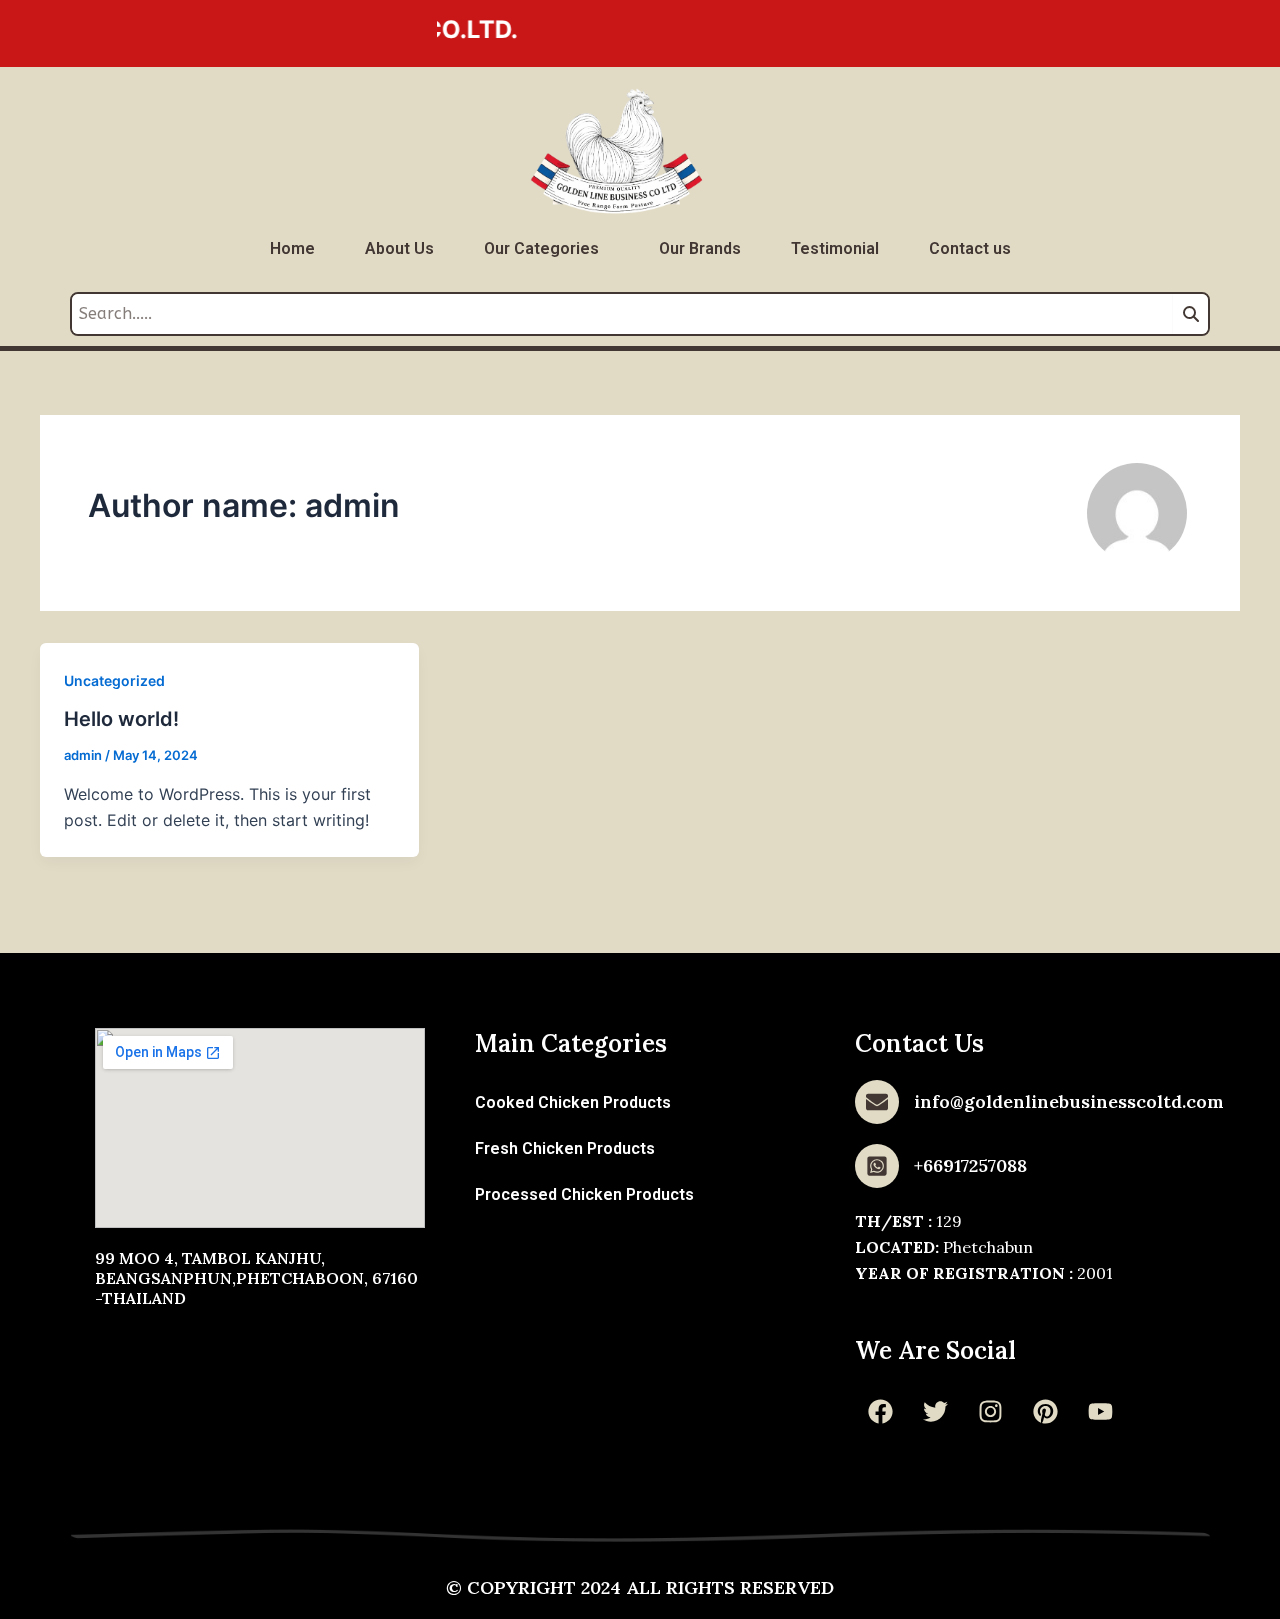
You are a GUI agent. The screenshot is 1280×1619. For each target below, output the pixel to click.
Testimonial (835, 248)
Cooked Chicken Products (573, 1102)
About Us (399, 248)
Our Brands (700, 248)
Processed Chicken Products (584, 1194)
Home (292, 248)
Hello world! (121, 719)
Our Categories (541, 248)
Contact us (970, 248)
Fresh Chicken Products (565, 1148)
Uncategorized (114, 680)
